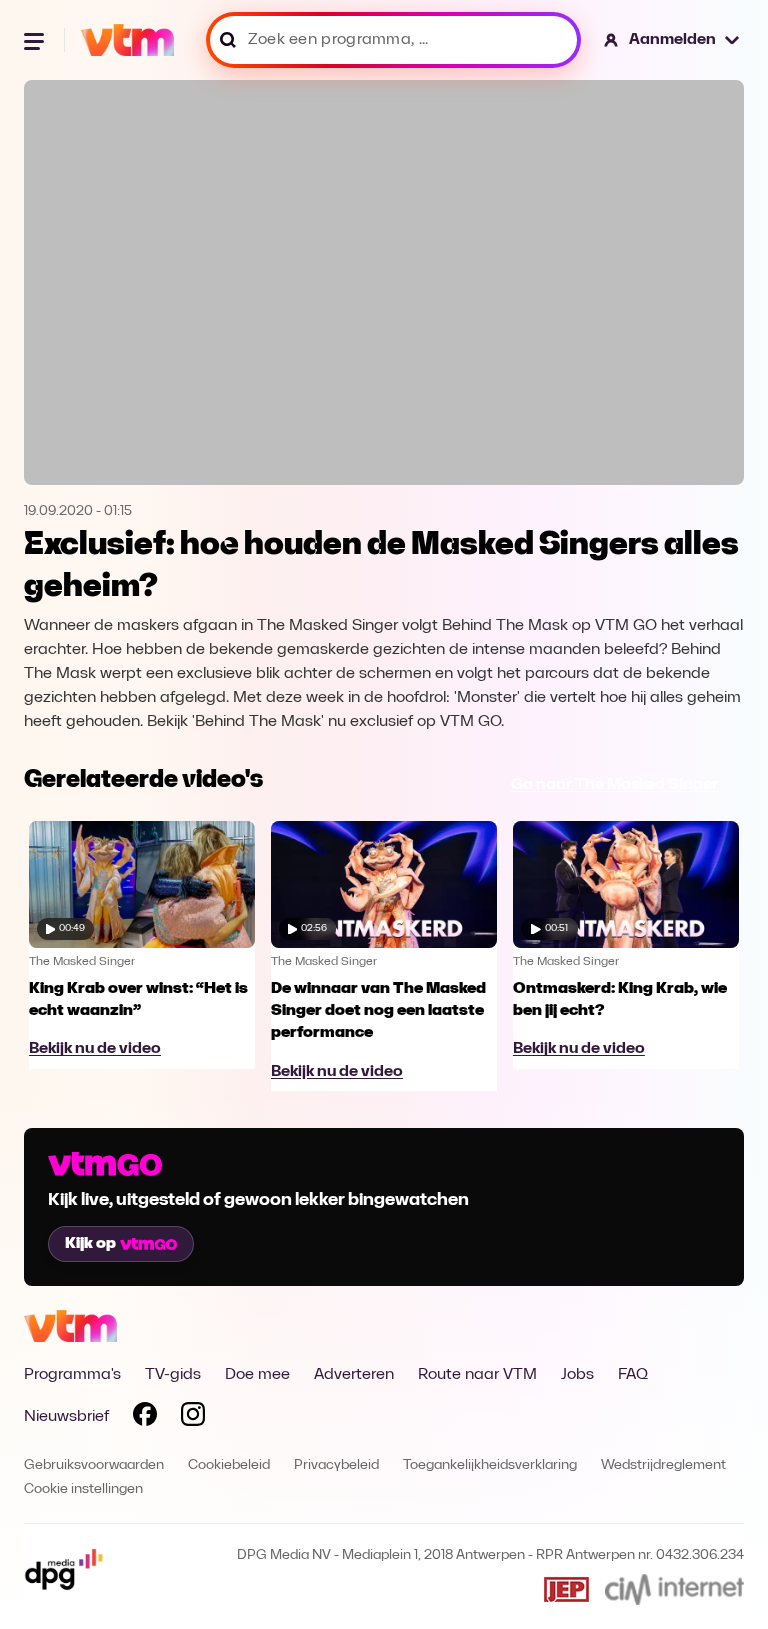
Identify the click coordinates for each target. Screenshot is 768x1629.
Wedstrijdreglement (663, 1465)
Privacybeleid (336, 1465)
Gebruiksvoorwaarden (94, 1465)
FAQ (633, 1375)
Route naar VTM (477, 1375)
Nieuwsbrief (66, 1417)
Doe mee (257, 1375)
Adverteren (354, 1375)
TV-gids (173, 1375)
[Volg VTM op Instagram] (193, 1418)
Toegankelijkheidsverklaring (490, 1465)
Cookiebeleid (229, 1465)
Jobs (577, 1375)
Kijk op (90, 1244)
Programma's (72, 1375)
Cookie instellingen (83, 1489)
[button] (672, 40)
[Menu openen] (36, 40)
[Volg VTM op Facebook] (145, 1418)
